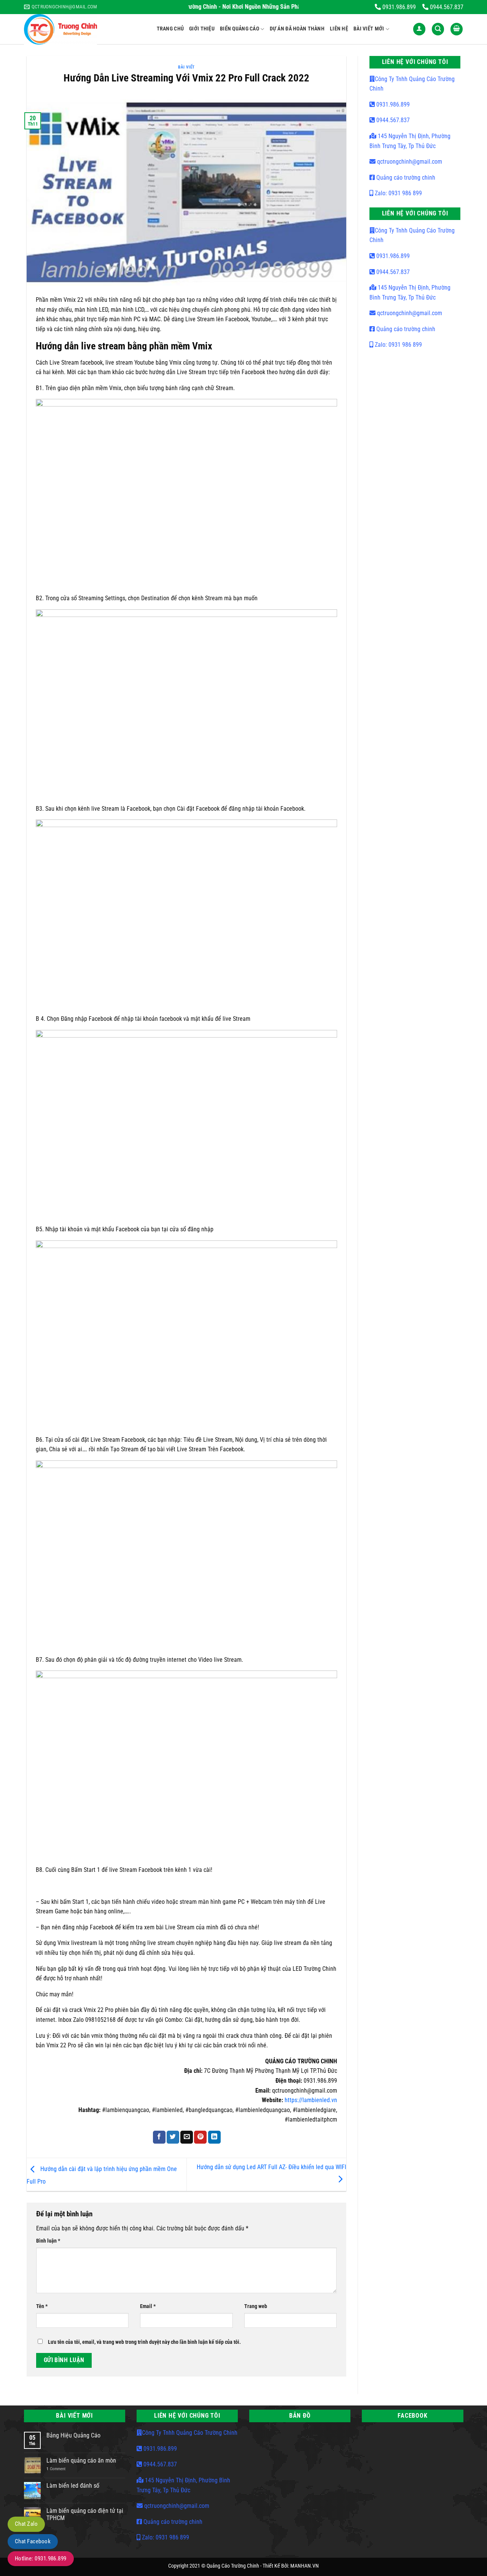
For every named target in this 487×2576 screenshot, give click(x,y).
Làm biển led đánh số (73, 2486)
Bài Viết (186, 67)
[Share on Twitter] (173, 2137)
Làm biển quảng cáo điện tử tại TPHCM (85, 2514)
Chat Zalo (26, 2524)
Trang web (256, 2306)
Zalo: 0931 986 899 (398, 193)
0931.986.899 (392, 104)
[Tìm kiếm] (438, 29)
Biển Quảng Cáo (240, 29)
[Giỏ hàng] (457, 29)
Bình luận (48, 2241)
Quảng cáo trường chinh (405, 178)
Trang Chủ (170, 29)
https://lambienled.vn (311, 2100)
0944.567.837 (392, 120)
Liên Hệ (339, 29)
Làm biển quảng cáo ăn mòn (81, 2460)
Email (148, 2306)
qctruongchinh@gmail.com (409, 162)
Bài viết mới (369, 29)
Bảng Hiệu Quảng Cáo (73, 2435)
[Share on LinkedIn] (214, 2137)
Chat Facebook (33, 2541)
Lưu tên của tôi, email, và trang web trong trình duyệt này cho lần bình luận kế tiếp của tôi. (144, 2342)
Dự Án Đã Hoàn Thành (297, 29)
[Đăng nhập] (419, 29)
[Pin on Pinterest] (200, 2137)
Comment (56, 2469)
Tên (42, 2306)
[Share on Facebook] (159, 2137)
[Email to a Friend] (187, 2137)
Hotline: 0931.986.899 (41, 2558)
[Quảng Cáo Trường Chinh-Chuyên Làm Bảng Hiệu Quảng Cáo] (85, 29)
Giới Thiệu (202, 29)
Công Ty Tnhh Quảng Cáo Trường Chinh (190, 2433)
